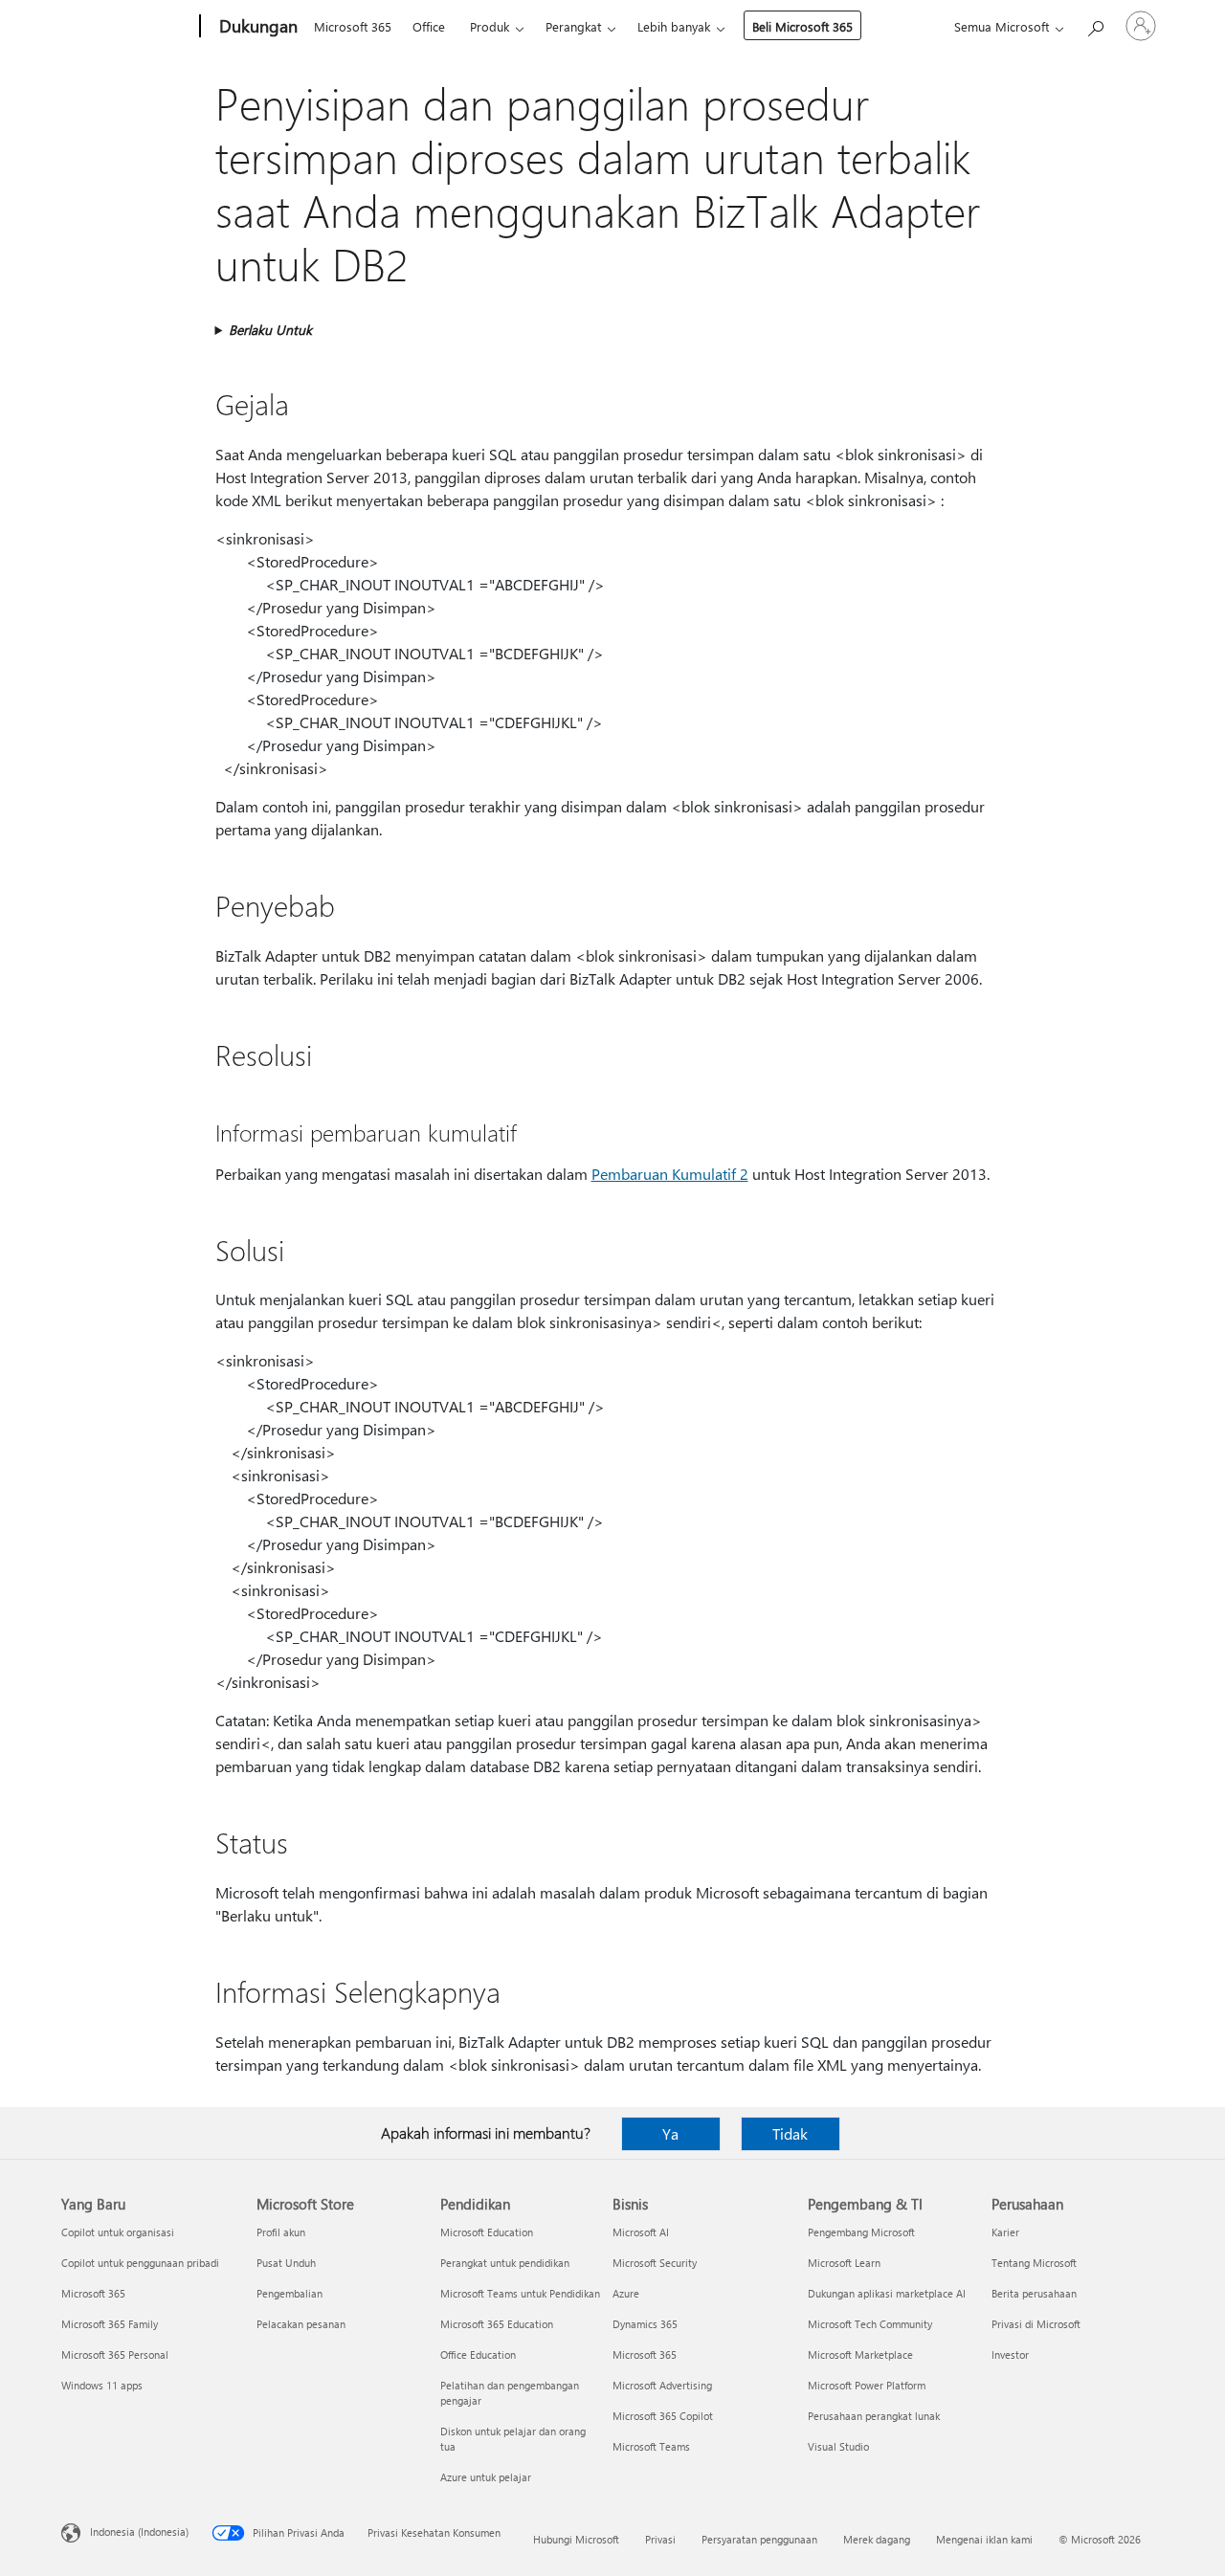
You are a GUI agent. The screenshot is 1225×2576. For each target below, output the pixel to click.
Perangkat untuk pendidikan (505, 2263)
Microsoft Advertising (662, 2385)
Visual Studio (838, 2446)
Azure (626, 2293)
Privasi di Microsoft (1036, 2324)
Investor (1010, 2354)
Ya (670, 2133)
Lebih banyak (674, 26)
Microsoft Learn (844, 2263)
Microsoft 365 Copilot (663, 2416)
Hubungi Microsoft (576, 2539)
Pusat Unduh (286, 2263)
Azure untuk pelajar (486, 2477)
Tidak (790, 2133)
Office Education (478, 2354)
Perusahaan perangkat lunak (874, 2416)
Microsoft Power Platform (867, 2385)
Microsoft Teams (651, 2446)
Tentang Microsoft (1034, 2263)
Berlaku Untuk (270, 330)
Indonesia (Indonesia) (139, 2532)
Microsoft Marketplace (860, 2354)
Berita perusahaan (1034, 2293)
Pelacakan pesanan (301, 2324)
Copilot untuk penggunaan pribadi (140, 2263)
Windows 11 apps (102, 2385)
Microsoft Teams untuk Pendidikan (520, 2293)
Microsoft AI (641, 2232)
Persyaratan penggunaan (759, 2539)
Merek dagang (877, 2539)
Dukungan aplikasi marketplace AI (887, 2293)
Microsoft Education (487, 2232)
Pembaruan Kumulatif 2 (670, 1174)
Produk (490, 26)
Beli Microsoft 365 (802, 26)
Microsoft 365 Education (497, 2324)
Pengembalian (290, 2293)
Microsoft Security (655, 2263)
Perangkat (573, 26)
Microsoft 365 (353, 26)
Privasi (660, 2539)
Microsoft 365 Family (110, 2324)
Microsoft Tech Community (870, 2324)
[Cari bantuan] (1095, 24)
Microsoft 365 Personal (115, 2354)
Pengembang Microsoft (861, 2232)
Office (429, 26)
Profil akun (281, 2232)
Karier (1005, 2232)
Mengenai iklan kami (984, 2539)
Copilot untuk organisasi (118, 2232)
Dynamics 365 (645, 2324)
